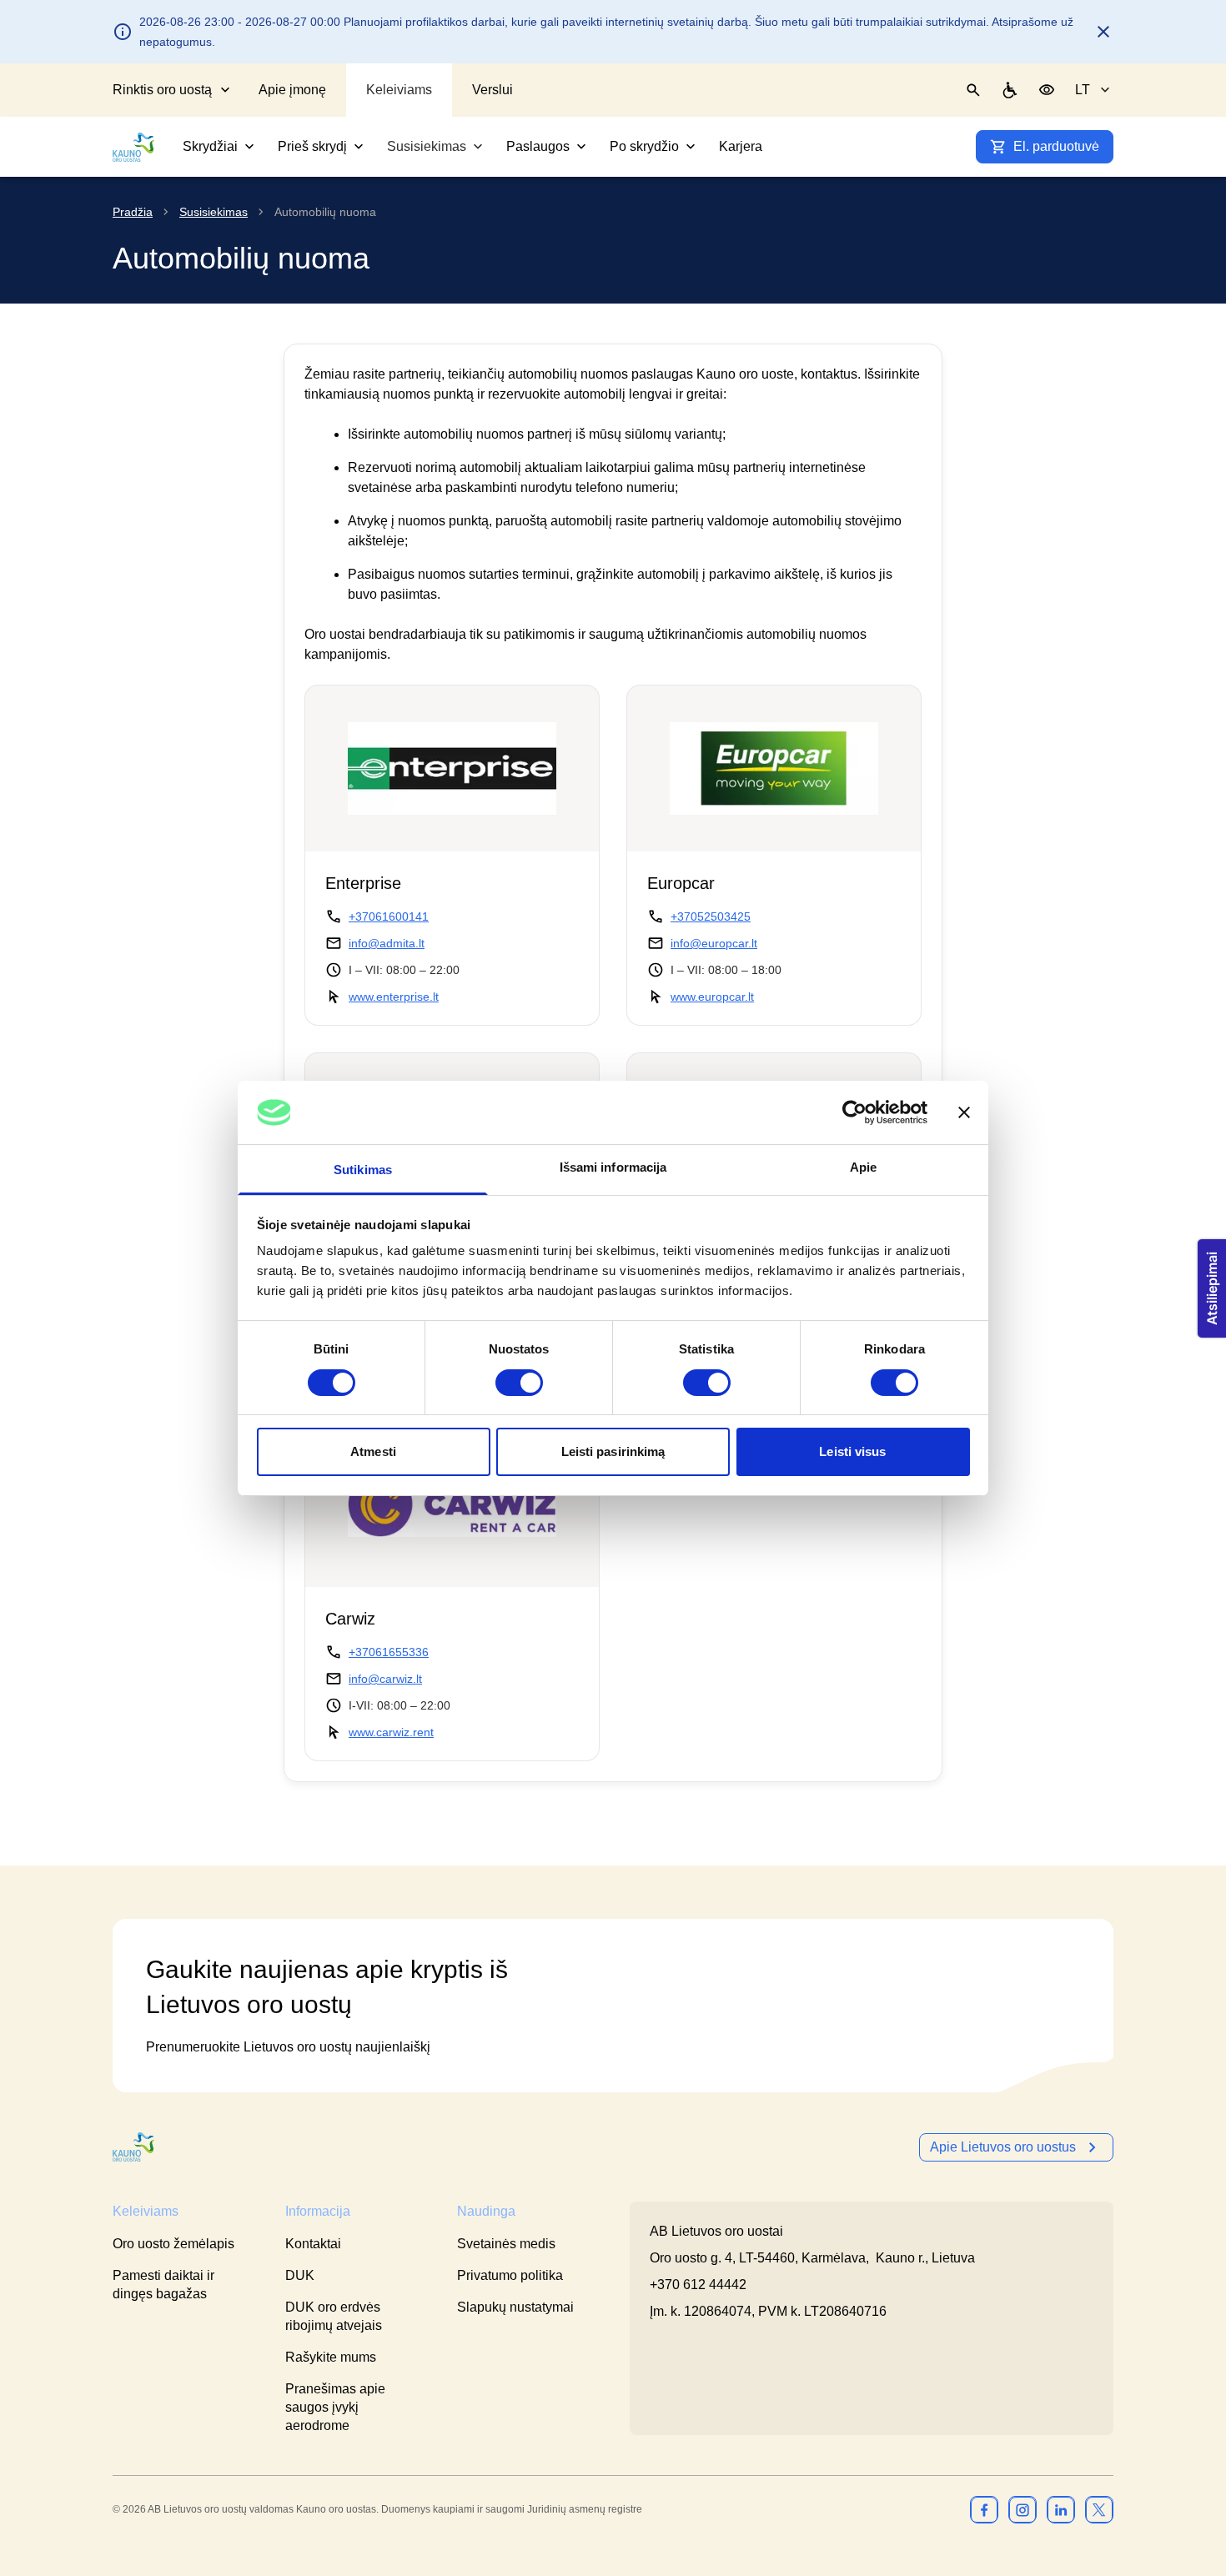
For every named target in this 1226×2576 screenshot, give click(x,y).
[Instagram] (1023, 2509)
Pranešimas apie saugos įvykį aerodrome (335, 2407)
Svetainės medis (506, 2244)
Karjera (741, 146)
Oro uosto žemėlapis (173, 2244)
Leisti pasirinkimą (613, 1451)
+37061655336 (389, 1652)
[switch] (519, 1383)
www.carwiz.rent (391, 1732)
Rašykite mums (331, 2357)
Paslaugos (538, 146)
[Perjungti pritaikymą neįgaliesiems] (1047, 90)
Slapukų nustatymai (515, 2307)
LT (1083, 90)
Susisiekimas (427, 146)
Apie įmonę (292, 90)
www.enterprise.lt (394, 997)
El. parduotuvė (1056, 146)
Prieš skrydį (312, 146)
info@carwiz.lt (385, 1679)
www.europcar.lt (712, 997)
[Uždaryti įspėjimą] (1103, 32)
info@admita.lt (387, 943)
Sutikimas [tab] (363, 1170)
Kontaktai (313, 2244)
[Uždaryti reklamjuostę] (964, 1112)
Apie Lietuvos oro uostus (1003, 2147)
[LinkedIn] (1061, 2509)
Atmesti (373, 1451)
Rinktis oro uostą (162, 90)
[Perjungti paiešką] (973, 90)
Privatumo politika (510, 2275)
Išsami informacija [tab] (613, 1167)
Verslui (492, 90)
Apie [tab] (863, 1167)
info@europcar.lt (714, 943)
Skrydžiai (210, 146)
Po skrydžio (644, 146)
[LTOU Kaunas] (134, 2147)
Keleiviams (399, 90)
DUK (300, 2275)
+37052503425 (711, 916)
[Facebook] (984, 2509)
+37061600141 (389, 916)
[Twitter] (1099, 2509)
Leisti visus (852, 1451)
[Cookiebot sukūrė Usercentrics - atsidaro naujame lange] (854, 1112)
